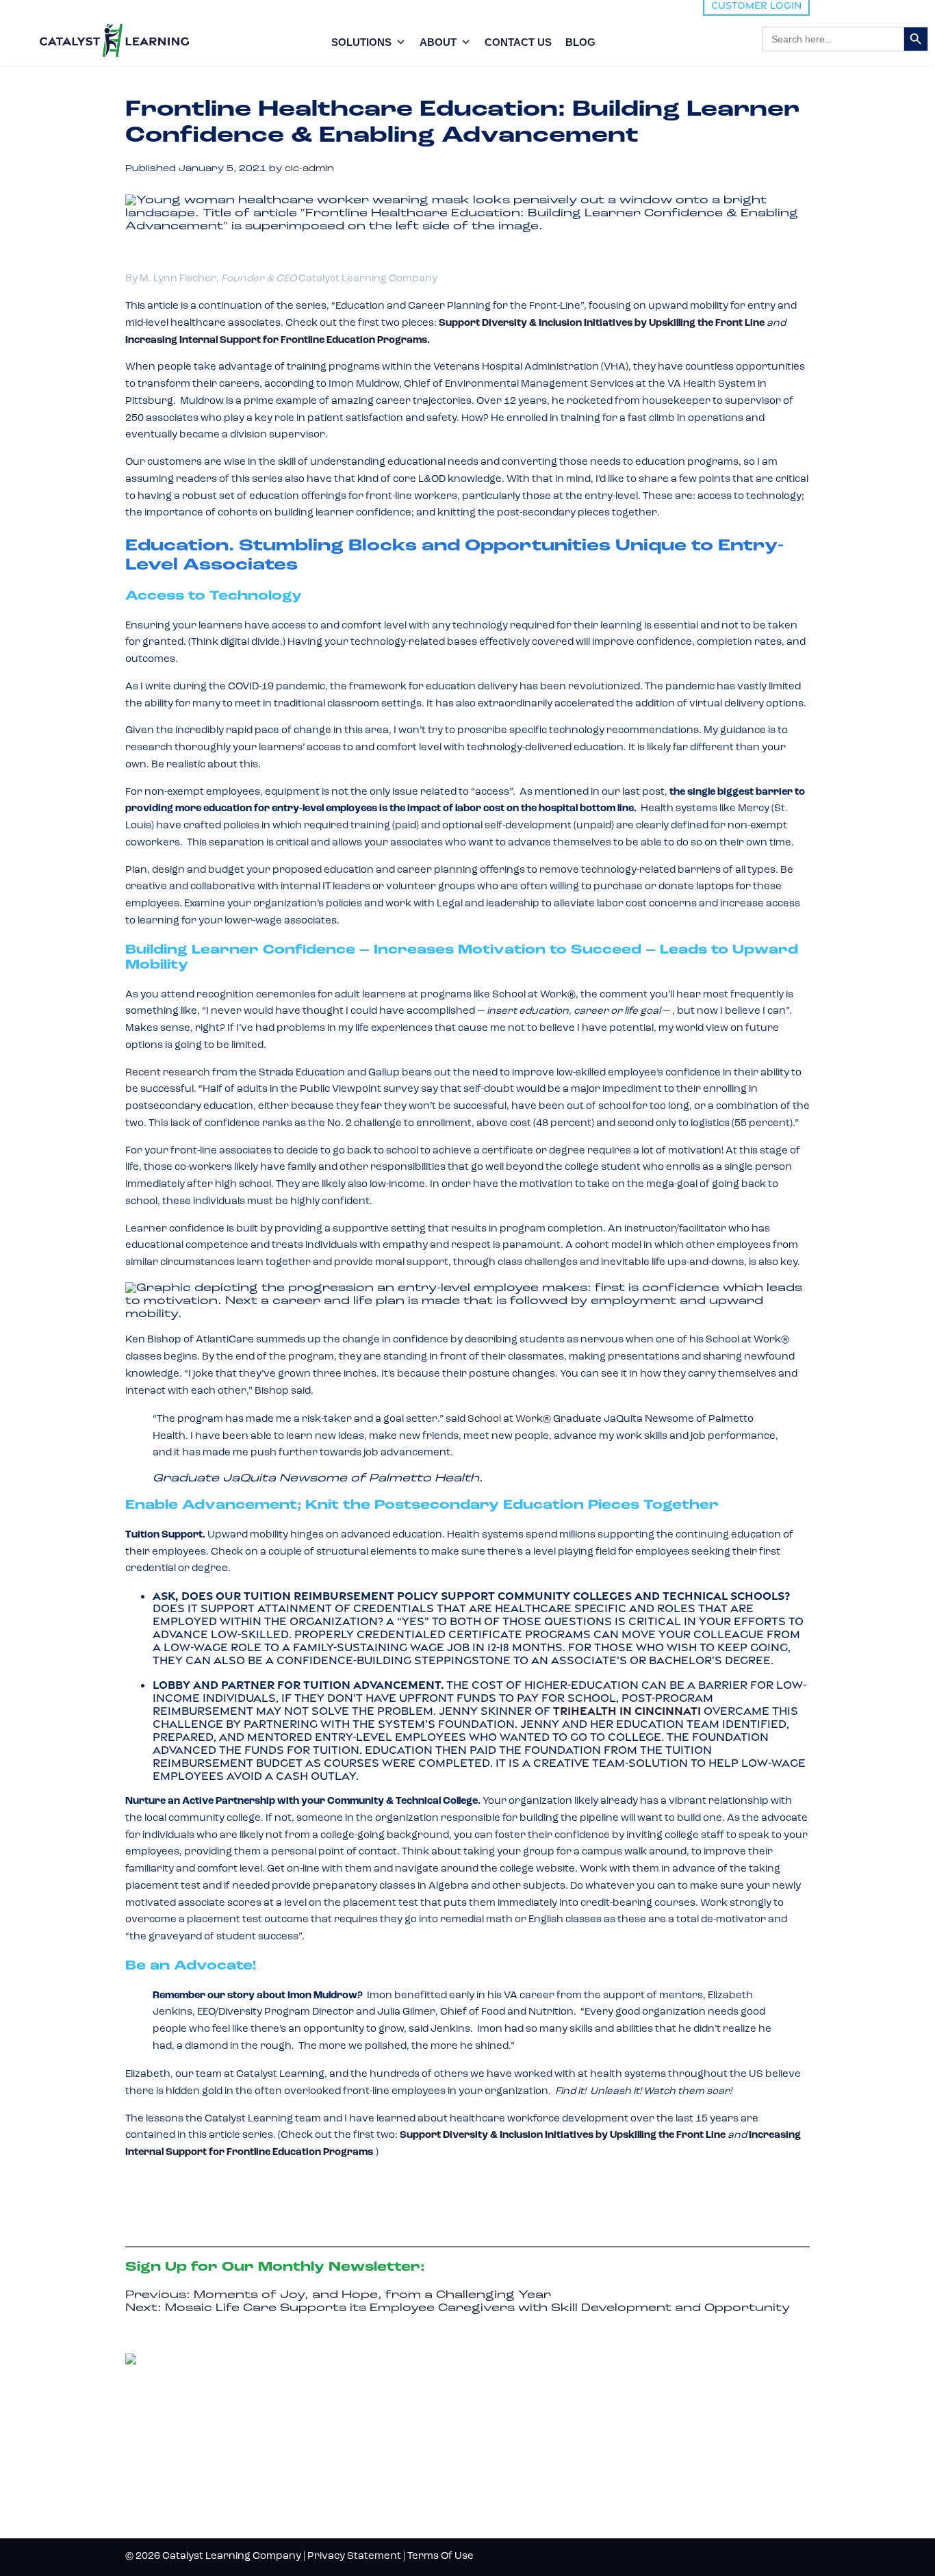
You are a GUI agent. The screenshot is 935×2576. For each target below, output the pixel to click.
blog (580, 42)
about (438, 42)
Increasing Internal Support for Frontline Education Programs (276, 341)
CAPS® (488, 2479)
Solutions (361, 42)
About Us (671, 2387)
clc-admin (309, 169)
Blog (654, 2364)
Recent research (168, 1073)
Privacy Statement (354, 2556)
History (665, 2410)
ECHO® (489, 2457)
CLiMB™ (491, 2412)
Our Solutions (524, 2364)
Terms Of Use (440, 2556)
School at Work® (508, 1419)
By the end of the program (268, 1357)
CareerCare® (512, 2502)
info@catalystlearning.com (191, 2485)
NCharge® (501, 2389)
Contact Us (518, 42)
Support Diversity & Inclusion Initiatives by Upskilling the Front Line (602, 323)
